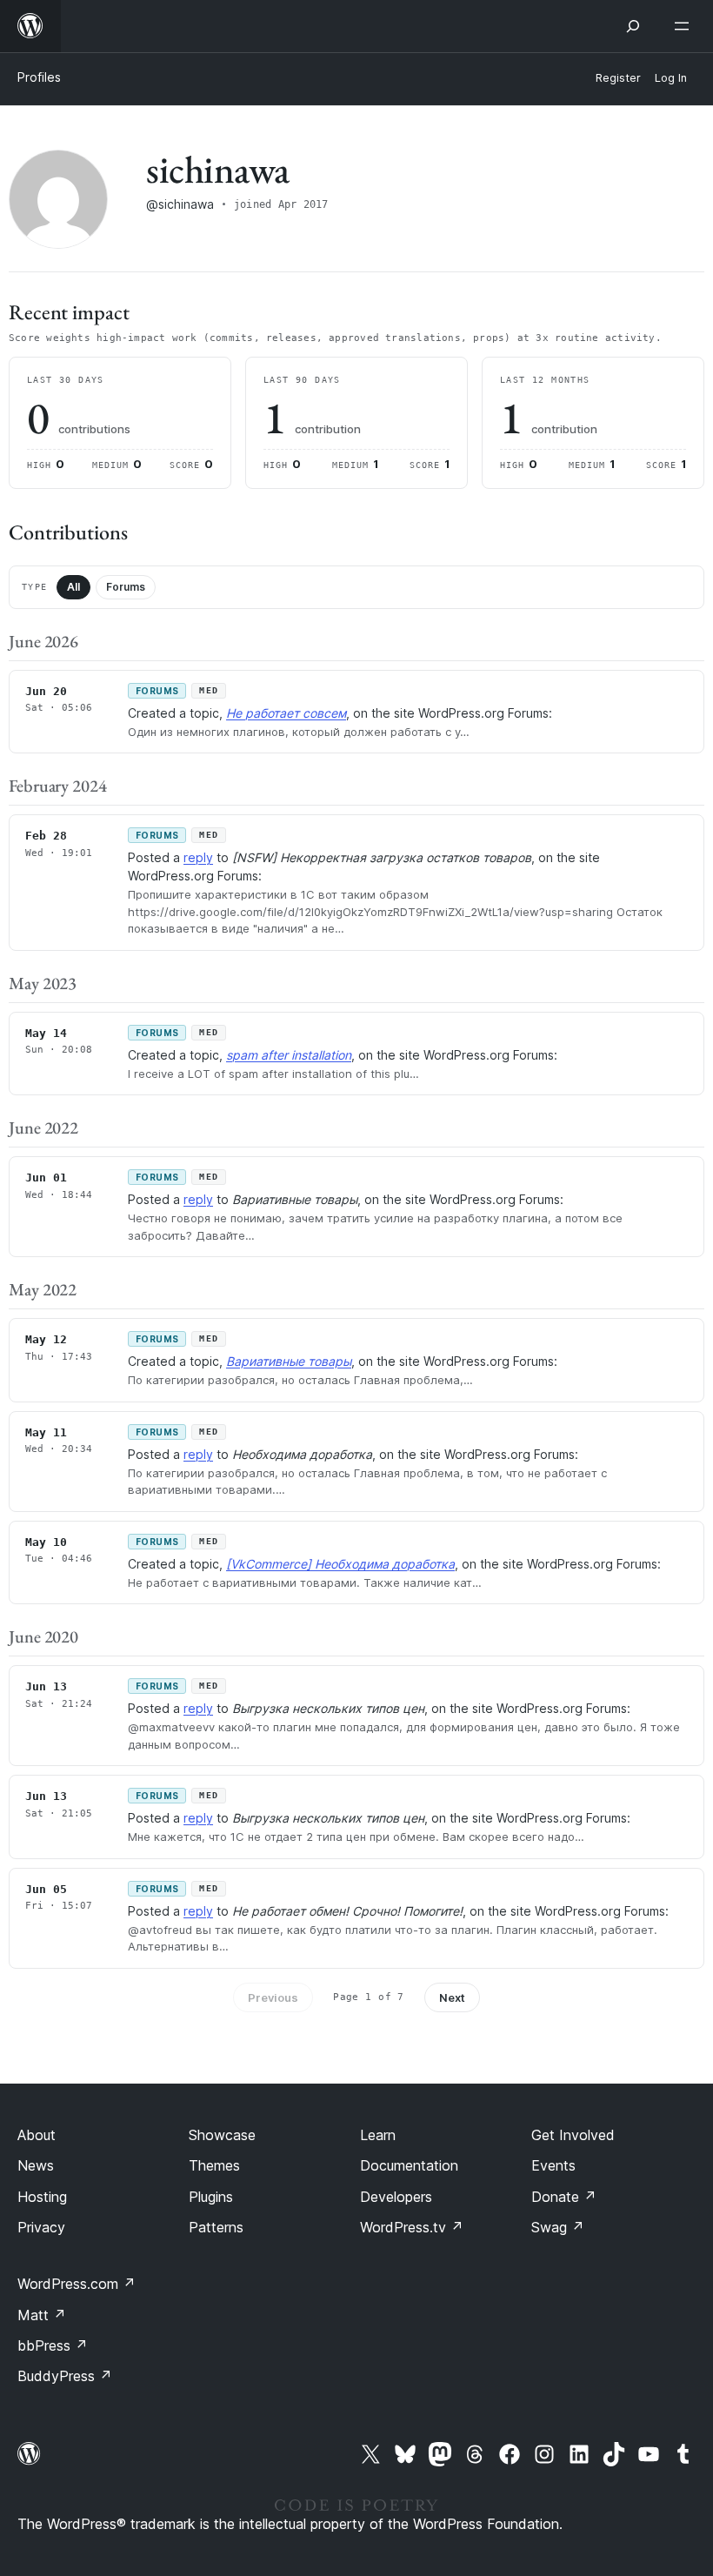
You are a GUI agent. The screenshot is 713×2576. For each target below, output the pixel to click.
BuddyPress (65, 2376)
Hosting (42, 2197)
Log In (671, 78)
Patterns (216, 2227)
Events (553, 2165)
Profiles (39, 77)
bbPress (53, 2345)
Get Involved (573, 2135)
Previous (273, 1997)
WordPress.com (77, 2284)
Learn (378, 2135)
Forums (126, 587)
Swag (558, 2227)
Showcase (222, 2135)
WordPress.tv (412, 2227)
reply (198, 857)
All (73, 587)
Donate (564, 2197)
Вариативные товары (289, 1361)
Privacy (41, 2227)
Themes (214, 2165)
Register (618, 78)
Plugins (211, 2197)
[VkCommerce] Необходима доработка (340, 1564)
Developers (396, 2197)
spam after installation (289, 1055)
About (37, 2135)
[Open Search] (633, 26)
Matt (42, 2315)
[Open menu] (685, 26)
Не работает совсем (286, 713)
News (36, 2165)
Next (452, 1997)
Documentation (409, 2165)
